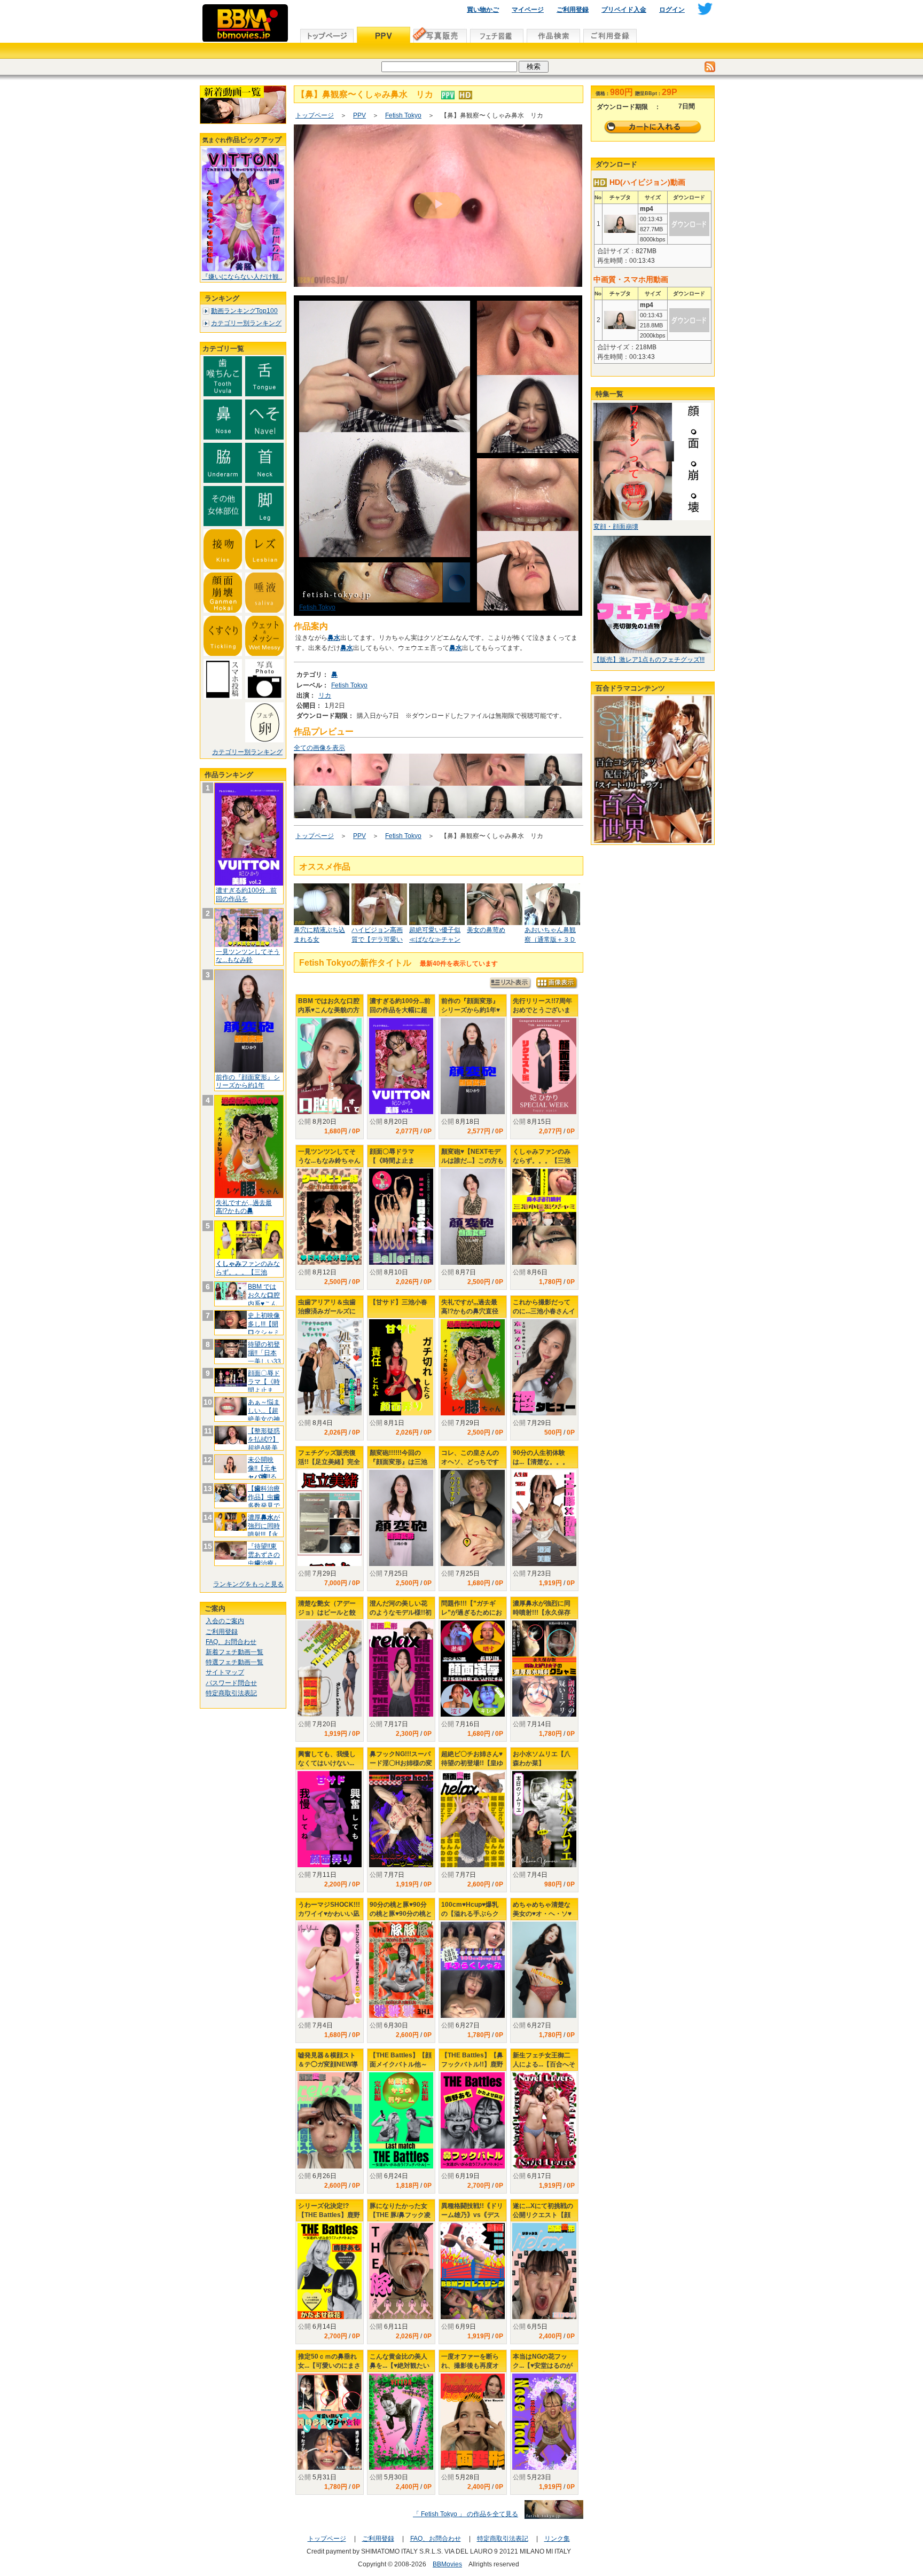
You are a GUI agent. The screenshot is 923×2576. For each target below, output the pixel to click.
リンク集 (557, 2539)
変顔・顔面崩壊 (616, 527)
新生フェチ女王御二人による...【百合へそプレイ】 (544, 2064)
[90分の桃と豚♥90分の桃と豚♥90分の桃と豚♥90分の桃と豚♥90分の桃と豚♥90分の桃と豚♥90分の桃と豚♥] (401, 1970)
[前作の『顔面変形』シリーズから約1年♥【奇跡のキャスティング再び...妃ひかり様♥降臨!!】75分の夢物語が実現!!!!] (473, 1066)
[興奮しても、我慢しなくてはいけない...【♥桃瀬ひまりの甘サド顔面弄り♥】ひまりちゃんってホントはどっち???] (330, 1819)
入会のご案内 (225, 1621)
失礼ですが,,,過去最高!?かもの (244, 1207)
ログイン (672, 10)
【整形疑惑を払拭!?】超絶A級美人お (264, 1443)
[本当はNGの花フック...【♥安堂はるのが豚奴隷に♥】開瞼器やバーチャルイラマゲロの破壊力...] (544, 2422)
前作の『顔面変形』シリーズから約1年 (248, 1082)
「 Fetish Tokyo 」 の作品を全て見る (466, 2514)
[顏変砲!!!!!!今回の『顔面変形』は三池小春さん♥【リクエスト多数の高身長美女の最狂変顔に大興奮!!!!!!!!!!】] (401, 1518)
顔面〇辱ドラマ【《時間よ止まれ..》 (264, 1386)
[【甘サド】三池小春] (401, 1367)
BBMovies (447, 2564)
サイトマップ (225, 1672)
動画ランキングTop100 (244, 311)
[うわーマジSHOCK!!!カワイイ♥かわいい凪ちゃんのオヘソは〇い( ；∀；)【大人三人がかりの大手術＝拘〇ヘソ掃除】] (330, 1970)
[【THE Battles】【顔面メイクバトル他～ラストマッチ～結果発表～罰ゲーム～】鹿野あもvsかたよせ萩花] (401, 2120)
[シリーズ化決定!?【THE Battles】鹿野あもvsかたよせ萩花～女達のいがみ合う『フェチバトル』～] (330, 2271)
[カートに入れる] (653, 127)
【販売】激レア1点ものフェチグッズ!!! (649, 660)
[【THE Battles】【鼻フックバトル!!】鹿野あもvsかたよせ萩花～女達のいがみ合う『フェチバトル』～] (473, 2120)
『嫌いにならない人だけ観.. (242, 277)
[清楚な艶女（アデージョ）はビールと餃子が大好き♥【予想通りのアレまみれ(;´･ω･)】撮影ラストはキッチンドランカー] (330, 1669)
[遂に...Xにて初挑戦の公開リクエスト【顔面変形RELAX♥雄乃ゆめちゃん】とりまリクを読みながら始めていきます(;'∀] (544, 2271)
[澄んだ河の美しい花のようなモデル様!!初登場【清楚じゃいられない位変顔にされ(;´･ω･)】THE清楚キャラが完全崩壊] (401, 1669)
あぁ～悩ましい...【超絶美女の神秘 (264, 1415)
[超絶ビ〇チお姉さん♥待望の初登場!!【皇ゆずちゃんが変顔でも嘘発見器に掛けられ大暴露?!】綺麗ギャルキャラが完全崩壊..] (473, 1819)
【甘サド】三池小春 (398, 1302)
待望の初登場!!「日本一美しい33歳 (264, 1357)
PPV (359, 115)
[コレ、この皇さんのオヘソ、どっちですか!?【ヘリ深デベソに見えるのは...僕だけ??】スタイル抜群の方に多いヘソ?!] (473, 1518)
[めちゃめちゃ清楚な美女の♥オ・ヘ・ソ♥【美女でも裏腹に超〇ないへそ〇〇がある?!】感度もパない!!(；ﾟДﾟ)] (544, 1970)
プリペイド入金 (624, 10)
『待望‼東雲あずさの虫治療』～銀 (264, 1559)
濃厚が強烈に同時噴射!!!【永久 (264, 1530)
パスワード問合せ (231, 1683)
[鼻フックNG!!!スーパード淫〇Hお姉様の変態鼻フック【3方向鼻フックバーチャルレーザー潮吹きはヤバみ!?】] (401, 1819)
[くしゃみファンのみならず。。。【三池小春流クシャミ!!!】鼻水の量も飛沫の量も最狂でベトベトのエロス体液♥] (544, 1217)
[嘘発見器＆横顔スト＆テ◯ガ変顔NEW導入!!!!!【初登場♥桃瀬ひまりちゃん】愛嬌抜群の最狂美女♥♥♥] (330, 2120)
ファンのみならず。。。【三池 (248, 1268)
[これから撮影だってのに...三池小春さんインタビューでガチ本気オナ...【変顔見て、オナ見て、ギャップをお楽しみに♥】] (544, 1367)
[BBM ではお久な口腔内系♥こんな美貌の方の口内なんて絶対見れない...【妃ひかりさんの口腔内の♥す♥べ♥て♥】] (330, 1066)
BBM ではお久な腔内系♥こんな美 (264, 1299)
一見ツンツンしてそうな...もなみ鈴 (248, 956)
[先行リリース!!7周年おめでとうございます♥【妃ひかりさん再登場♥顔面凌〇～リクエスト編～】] (544, 1066)
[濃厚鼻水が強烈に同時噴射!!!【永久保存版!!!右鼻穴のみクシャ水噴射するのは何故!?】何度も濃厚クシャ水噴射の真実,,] (544, 1669)
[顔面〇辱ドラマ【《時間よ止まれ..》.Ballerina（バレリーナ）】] (401, 1217)
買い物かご (483, 10)
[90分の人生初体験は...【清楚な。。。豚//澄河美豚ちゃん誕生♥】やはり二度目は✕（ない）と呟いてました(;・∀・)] (544, 1518)
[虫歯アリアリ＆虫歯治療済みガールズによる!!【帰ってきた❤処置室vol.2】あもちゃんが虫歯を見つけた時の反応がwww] (330, 1367)
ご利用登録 (573, 10)
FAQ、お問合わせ (231, 1642)
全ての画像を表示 (319, 748)
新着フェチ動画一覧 (234, 1652)
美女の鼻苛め (486, 930)
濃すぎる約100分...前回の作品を (246, 895)
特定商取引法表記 (231, 1693)
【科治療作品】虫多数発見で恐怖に (264, 1501)
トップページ (315, 115)
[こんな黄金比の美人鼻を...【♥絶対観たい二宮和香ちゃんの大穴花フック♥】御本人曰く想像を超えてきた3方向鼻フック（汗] (401, 2422)
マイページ (528, 10)
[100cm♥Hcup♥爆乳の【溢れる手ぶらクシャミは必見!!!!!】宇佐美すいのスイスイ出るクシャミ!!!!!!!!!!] (473, 1970)
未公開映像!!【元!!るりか (262, 1472)
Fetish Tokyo (403, 115)
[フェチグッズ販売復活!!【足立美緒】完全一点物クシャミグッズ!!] (330, 1527)
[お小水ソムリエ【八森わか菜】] (544, 1819)
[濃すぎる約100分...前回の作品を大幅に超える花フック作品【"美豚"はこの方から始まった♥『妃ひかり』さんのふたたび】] (401, 1066)
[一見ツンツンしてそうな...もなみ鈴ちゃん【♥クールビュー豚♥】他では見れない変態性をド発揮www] (330, 1217)
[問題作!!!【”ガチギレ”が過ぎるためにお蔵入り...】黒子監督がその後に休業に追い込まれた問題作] (473, 1669)
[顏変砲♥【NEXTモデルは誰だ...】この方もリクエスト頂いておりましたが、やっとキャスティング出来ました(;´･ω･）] (473, 1217)
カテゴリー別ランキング (246, 323)
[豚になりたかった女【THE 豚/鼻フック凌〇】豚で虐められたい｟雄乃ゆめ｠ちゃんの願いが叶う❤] (401, 2271)
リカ (325, 695)
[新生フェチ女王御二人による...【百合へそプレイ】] (544, 2120)
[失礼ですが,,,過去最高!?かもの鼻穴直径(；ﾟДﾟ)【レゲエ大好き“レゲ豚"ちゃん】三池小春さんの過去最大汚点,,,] (473, 1367)
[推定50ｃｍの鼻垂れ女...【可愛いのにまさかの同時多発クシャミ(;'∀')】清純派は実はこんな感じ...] (330, 2422)
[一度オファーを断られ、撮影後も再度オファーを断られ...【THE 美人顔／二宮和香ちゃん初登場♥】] (473, 2422)
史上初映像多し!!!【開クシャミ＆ (264, 1328)
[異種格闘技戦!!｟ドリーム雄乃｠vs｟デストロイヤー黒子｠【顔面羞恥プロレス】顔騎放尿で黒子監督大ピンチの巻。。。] (473, 2271)
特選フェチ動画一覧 (234, 1662)
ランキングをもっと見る (248, 1584)
